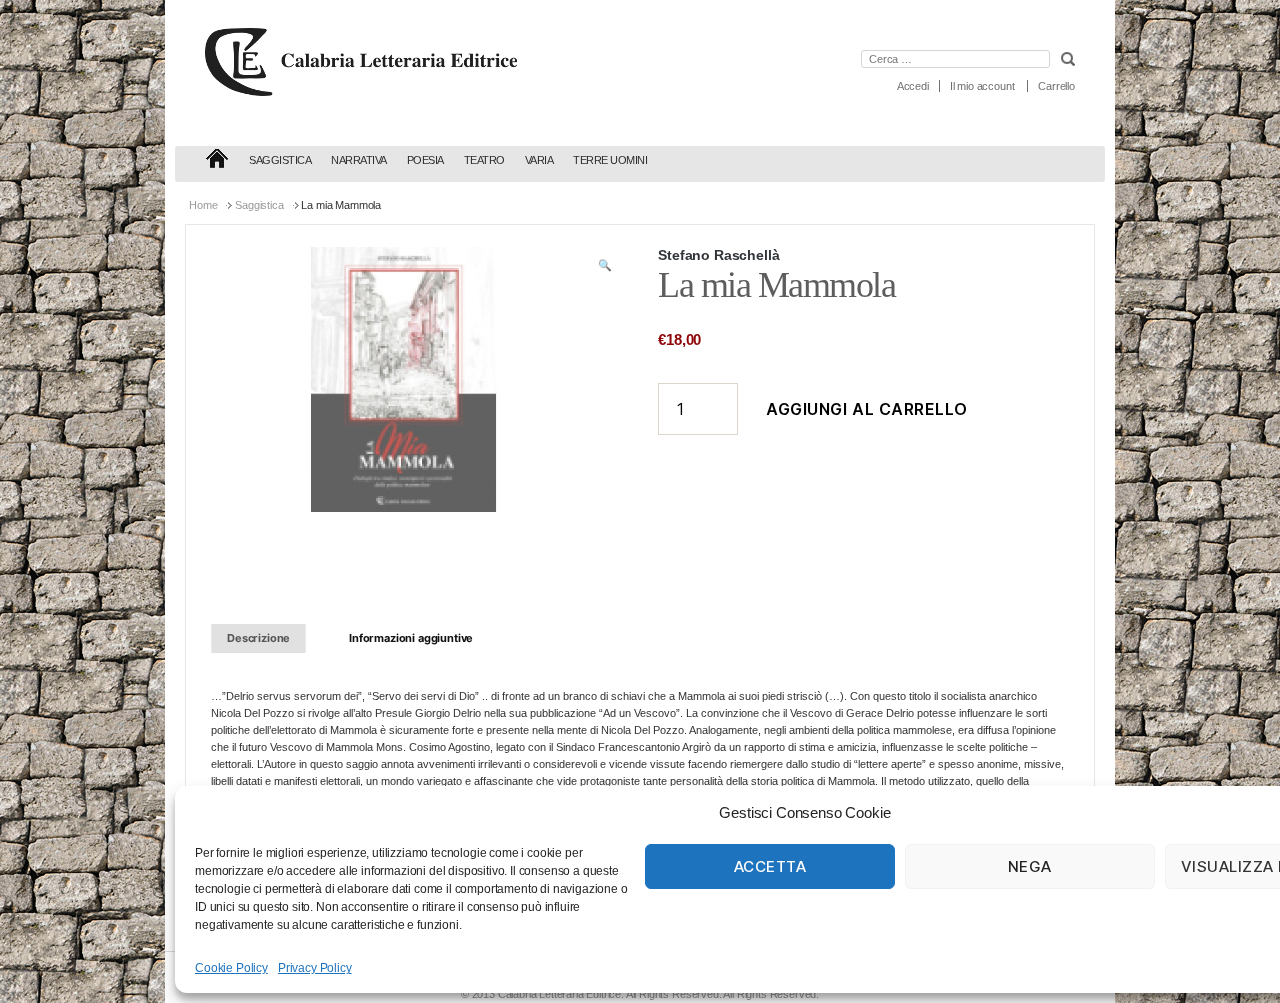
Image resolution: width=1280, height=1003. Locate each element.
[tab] (258, 638)
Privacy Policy (315, 968)
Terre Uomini (610, 160)
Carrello (1056, 86)
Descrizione (258, 638)
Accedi (913, 86)
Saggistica (280, 160)
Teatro (484, 160)
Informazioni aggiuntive (411, 638)
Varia (539, 160)
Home (203, 205)
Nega (1030, 866)
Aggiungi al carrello (867, 409)
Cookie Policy (231, 968)
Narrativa (359, 160)
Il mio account (982, 86)
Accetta (770, 866)
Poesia (425, 160)
